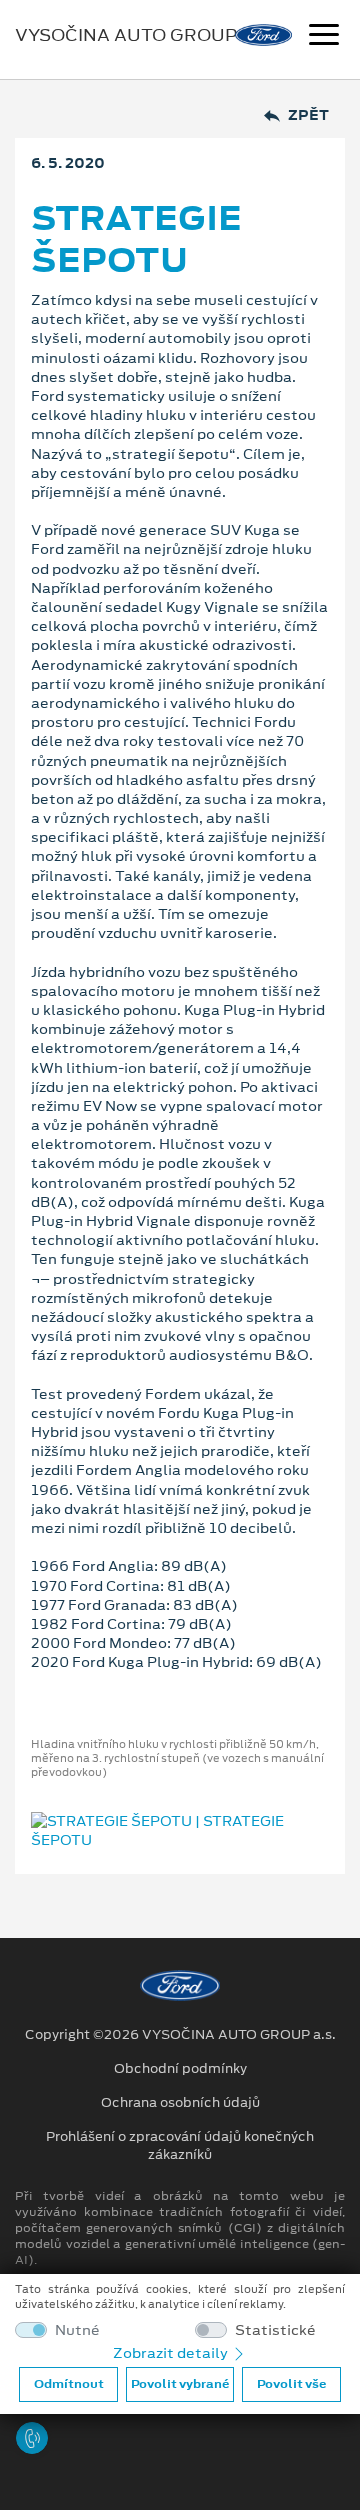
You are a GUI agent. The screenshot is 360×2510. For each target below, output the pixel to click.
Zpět (308, 115)
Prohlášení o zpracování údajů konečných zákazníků (180, 2146)
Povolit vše (291, 2384)
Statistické (275, 2330)
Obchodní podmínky (180, 2069)
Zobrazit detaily (172, 2353)
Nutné (77, 2330)
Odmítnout (69, 2384)
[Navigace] (324, 37)
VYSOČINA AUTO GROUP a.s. (143, 35)
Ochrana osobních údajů (180, 2103)
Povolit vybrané (180, 2384)
